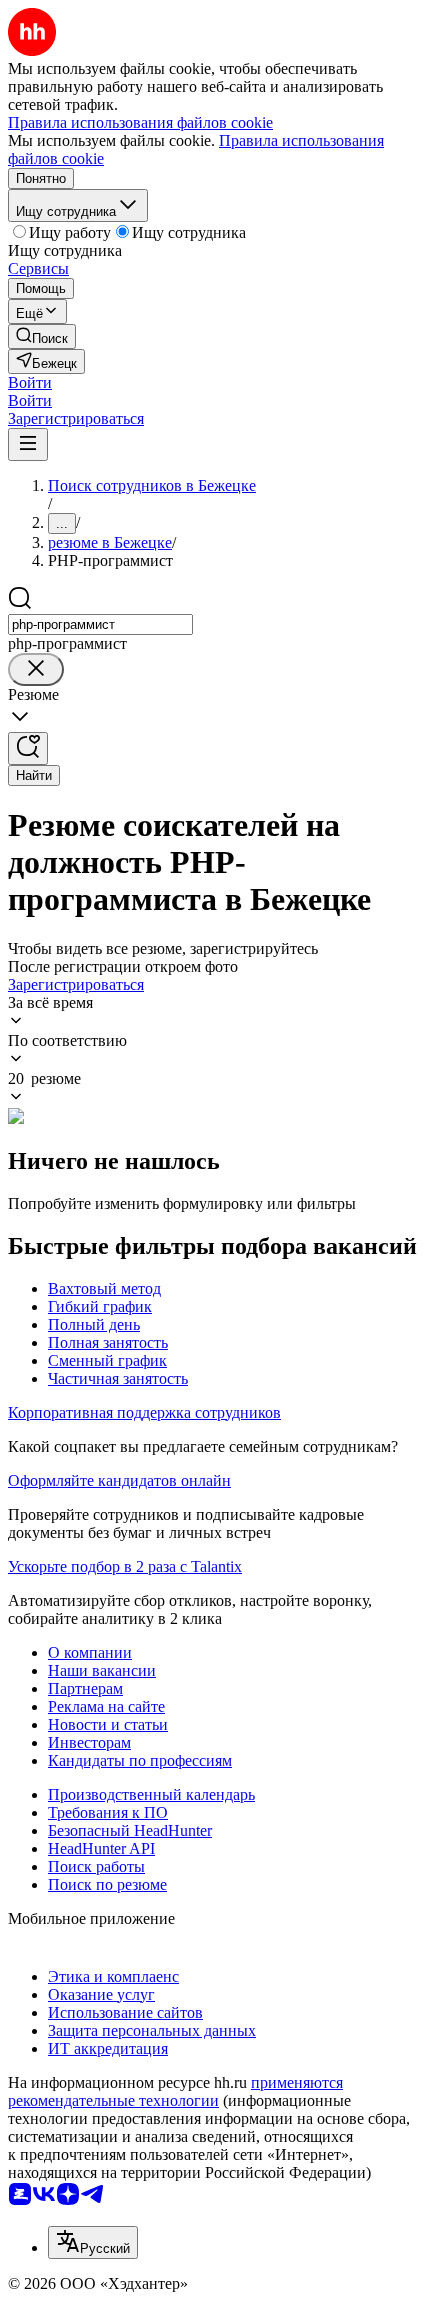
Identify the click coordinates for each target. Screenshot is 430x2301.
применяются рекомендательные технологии (175, 2091)
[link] (42, 336)
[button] (30, 382)
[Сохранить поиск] (28, 748)
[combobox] (100, 624)
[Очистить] (36, 669)
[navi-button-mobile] (28, 444)
